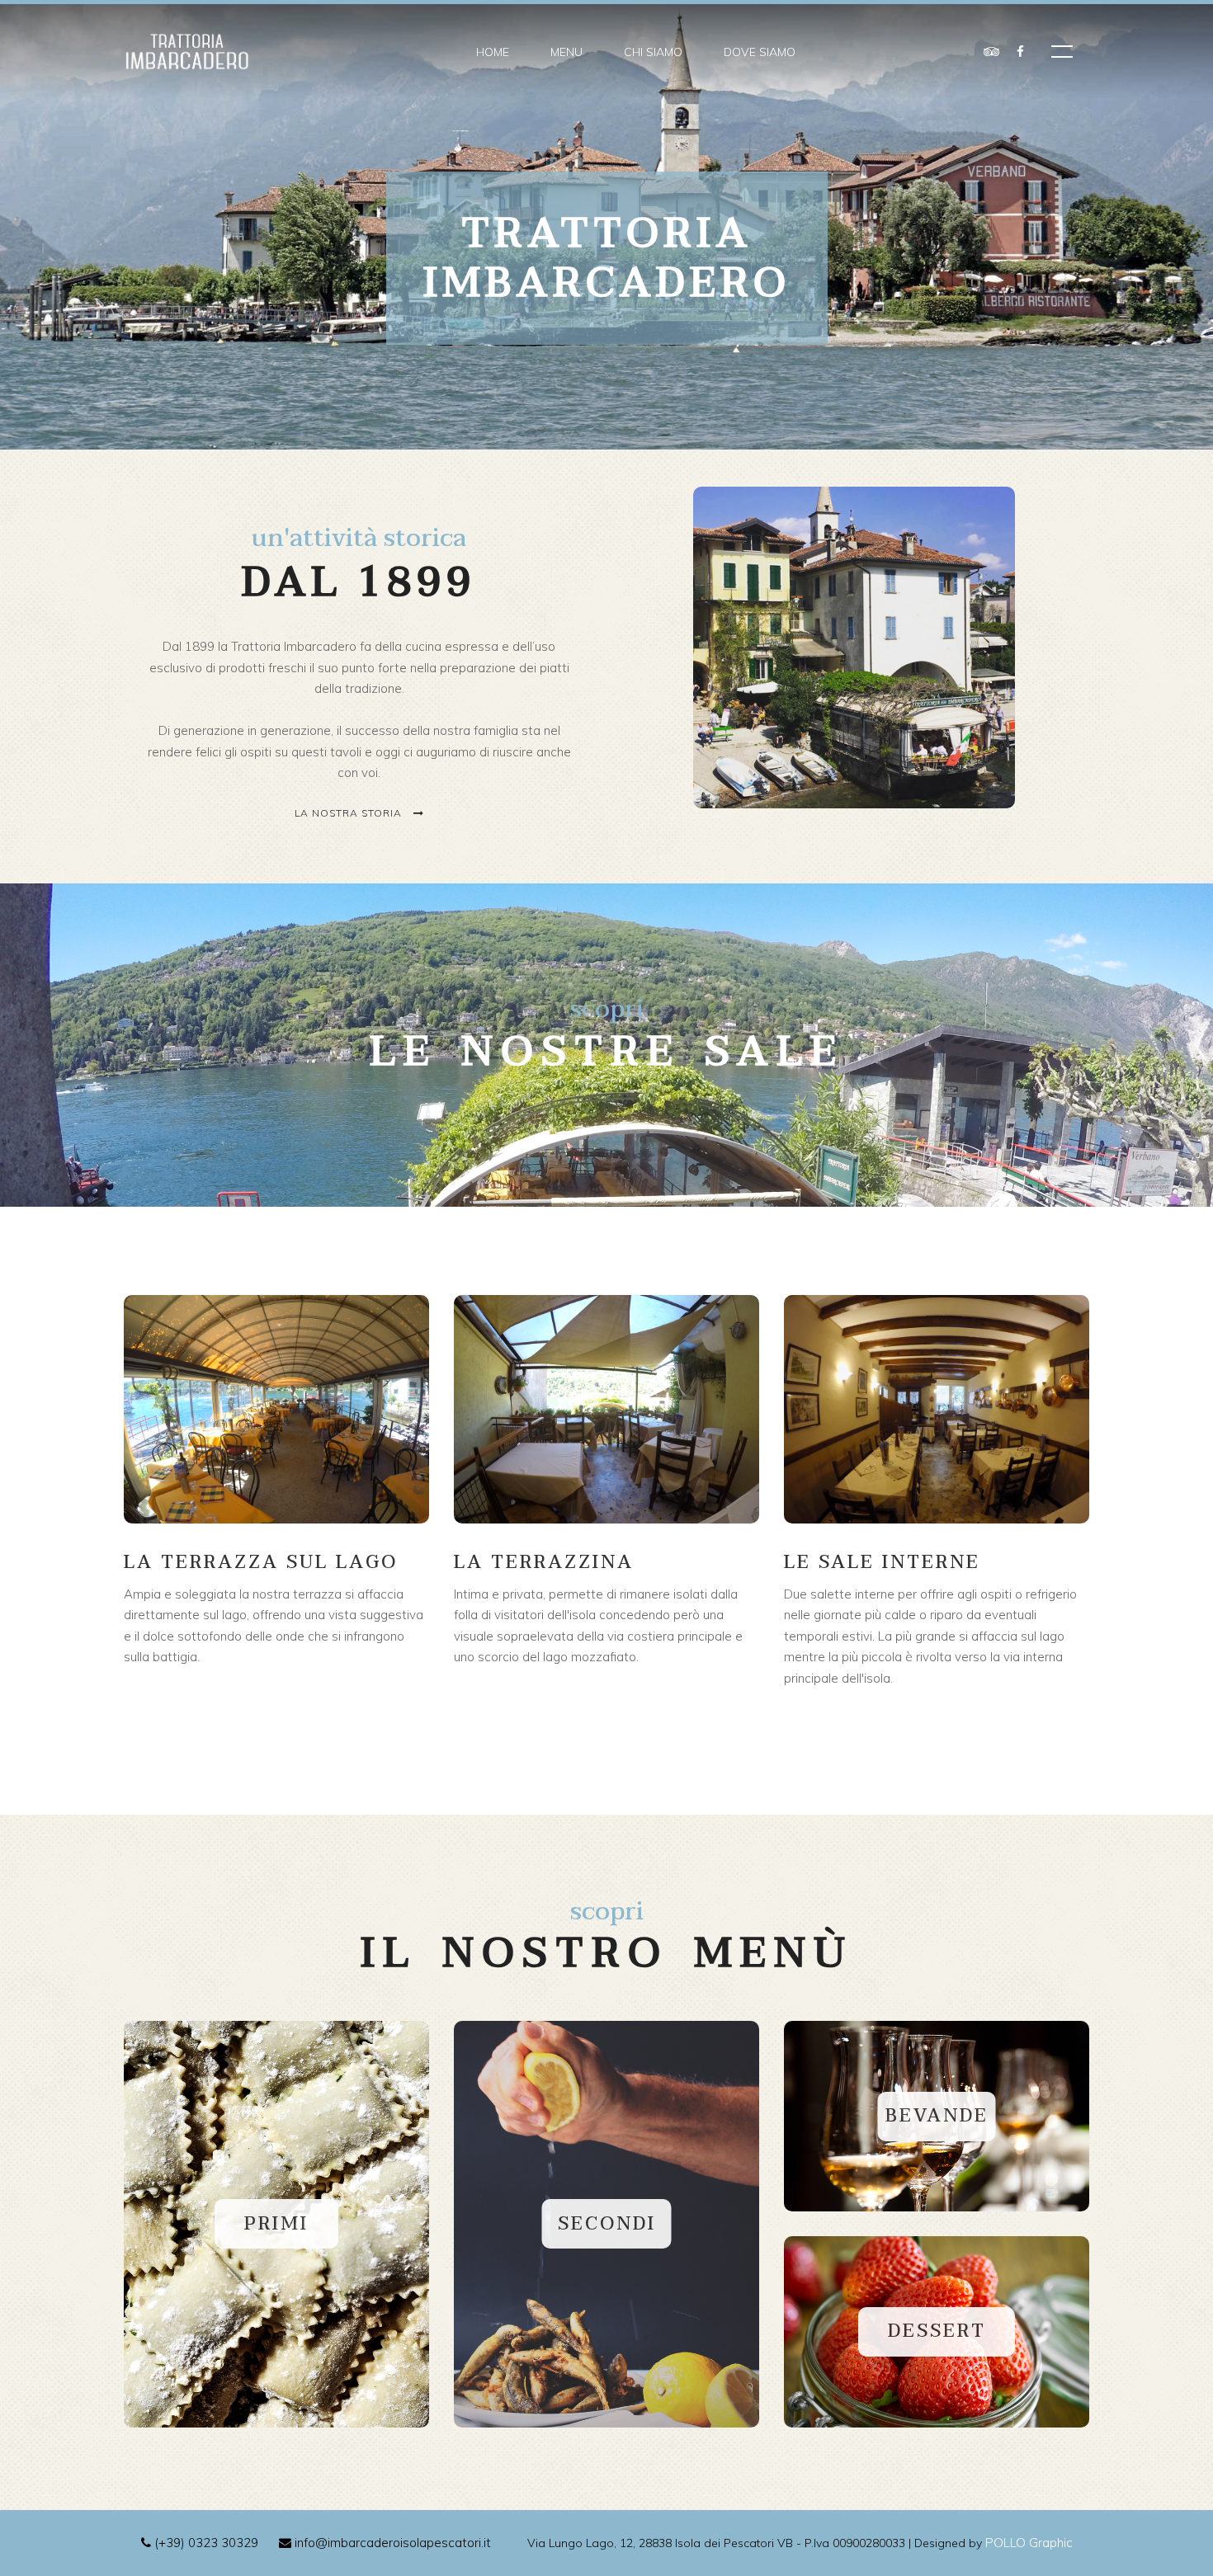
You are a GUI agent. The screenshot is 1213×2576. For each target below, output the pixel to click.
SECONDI (607, 2224)
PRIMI (276, 2224)
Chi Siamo (653, 52)
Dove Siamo (760, 52)
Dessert (937, 2331)
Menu (566, 52)
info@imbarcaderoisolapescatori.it (391, 2543)
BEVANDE (937, 2116)
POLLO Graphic (1029, 2543)
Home (493, 52)
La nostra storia (350, 813)
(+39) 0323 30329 (205, 2543)
